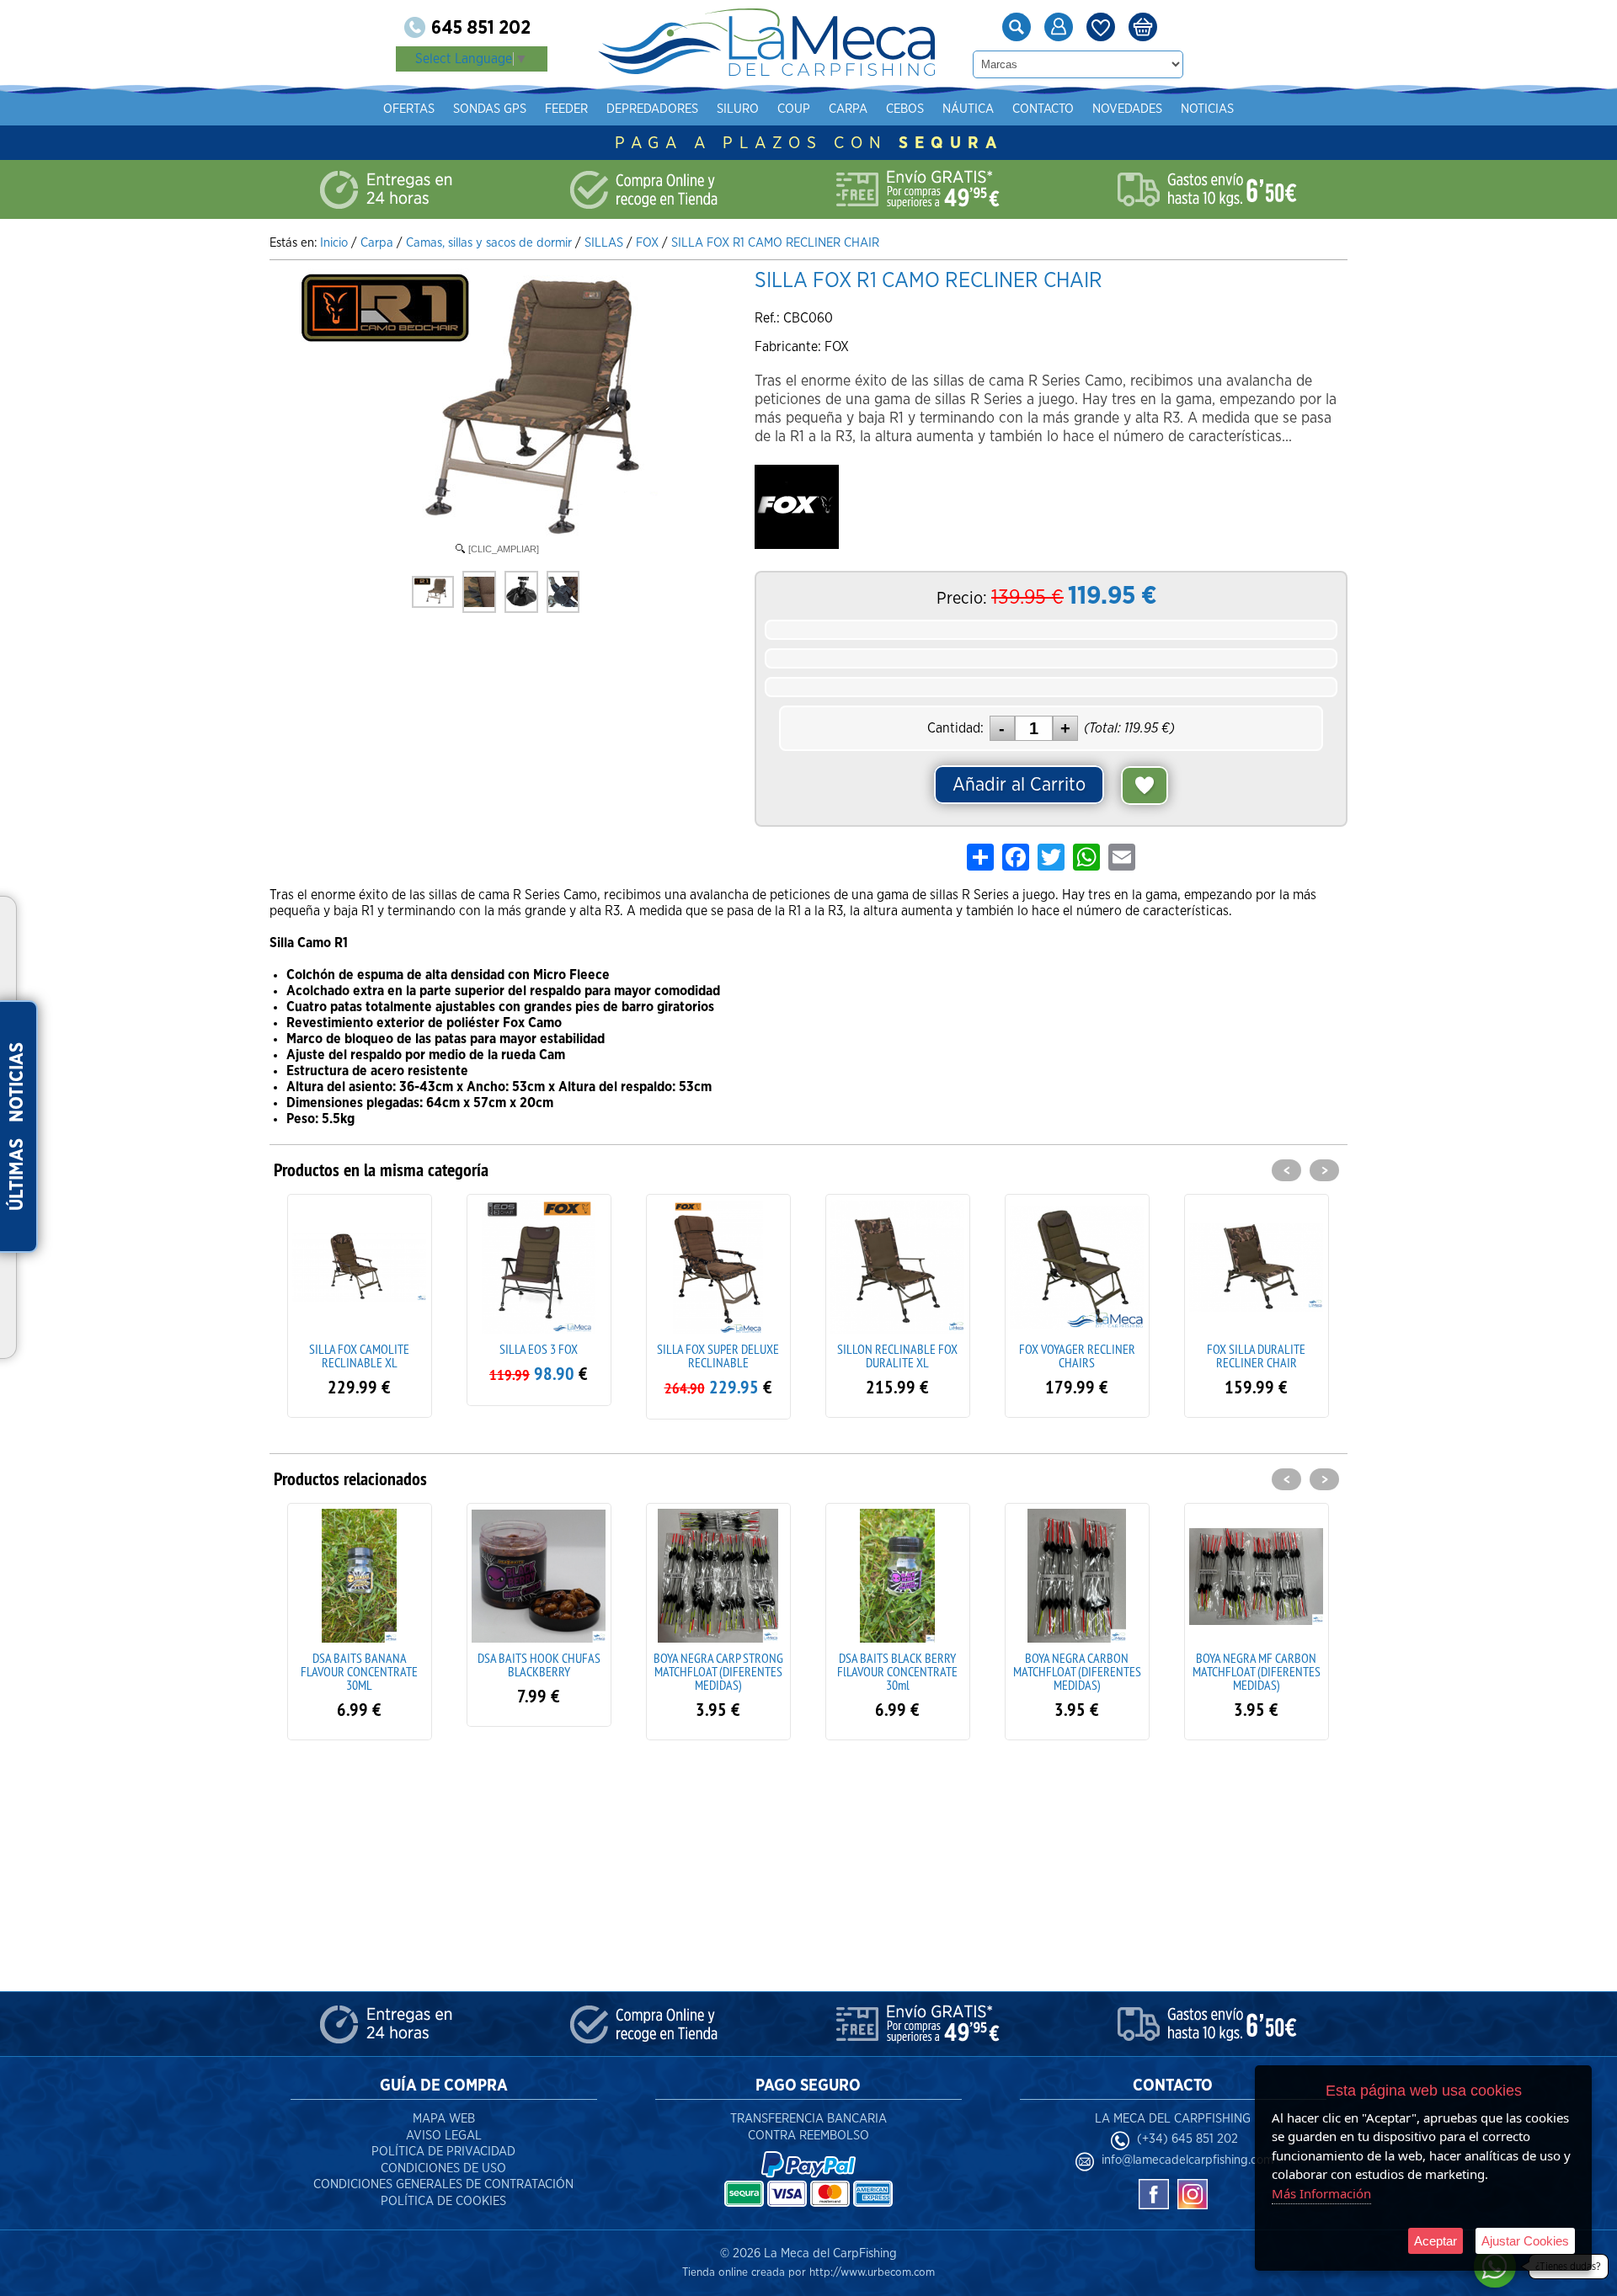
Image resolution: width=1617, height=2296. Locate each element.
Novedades (1127, 109)
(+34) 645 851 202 (1187, 2139)
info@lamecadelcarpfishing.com (1187, 2160)
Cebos (905, 109)
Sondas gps (490, 109)
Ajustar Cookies (1525, 2241)
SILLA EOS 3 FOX (359, 1349)
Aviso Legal (444, 2136)
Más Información (1321, 2193)
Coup (794, 109)
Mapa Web (444, 2119)
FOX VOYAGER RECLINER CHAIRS (898, 1356)
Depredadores (652, 109)
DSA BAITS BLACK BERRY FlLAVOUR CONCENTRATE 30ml (718, 1671)
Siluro (738, 109)
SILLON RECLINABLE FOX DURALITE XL (718, 1356)
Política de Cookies (443, 2201)
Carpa (848, 109)
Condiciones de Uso (443, 2168)
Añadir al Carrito (1019, 785)
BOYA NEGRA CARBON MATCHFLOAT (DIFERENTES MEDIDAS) (898, 1671)
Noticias (1207, 109)
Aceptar (1436, 2241)
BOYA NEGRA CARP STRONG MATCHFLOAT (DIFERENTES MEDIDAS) (539, 1671)
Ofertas (409, 109)
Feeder (566, 109)
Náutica (968, 109)
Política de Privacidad (443, 2152)
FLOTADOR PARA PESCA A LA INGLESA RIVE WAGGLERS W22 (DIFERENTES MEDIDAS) (1256, 1678)
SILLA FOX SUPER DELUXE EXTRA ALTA (1256, 1356)
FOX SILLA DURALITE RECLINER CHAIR (1077, 1356)
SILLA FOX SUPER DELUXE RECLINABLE (539, 1356)
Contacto (1043, 109)
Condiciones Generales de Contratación (443, 2184)
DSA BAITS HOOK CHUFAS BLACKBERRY (360, 1665)
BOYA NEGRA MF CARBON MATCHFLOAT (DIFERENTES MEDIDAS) (1077, 1671)
